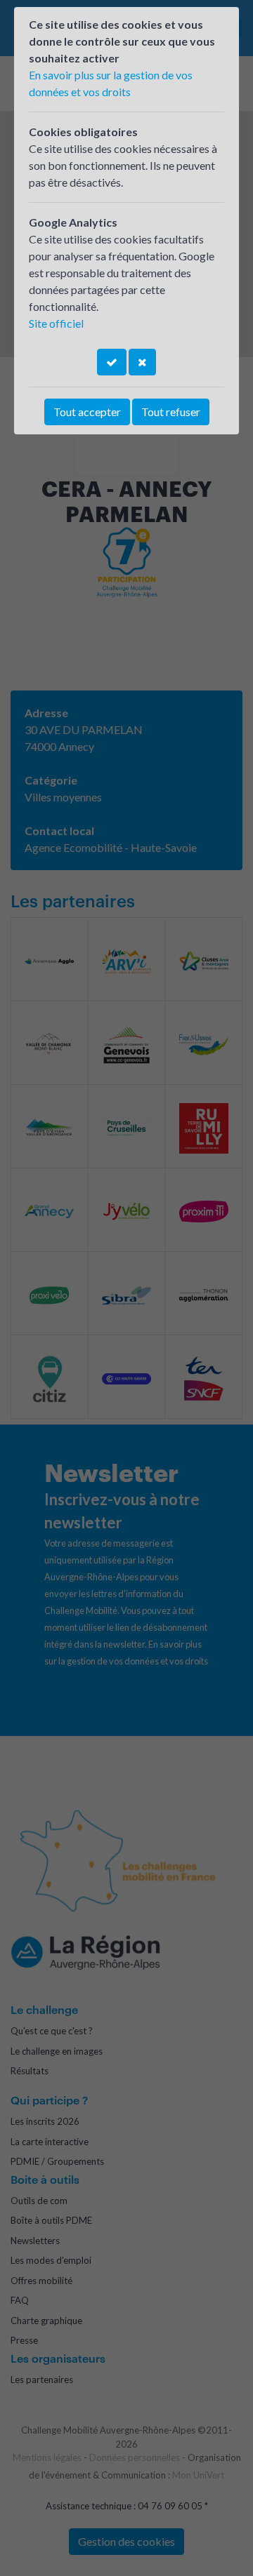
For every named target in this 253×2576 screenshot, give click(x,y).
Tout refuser (171, 412)
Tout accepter (87, 412)
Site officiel (56, 323)
